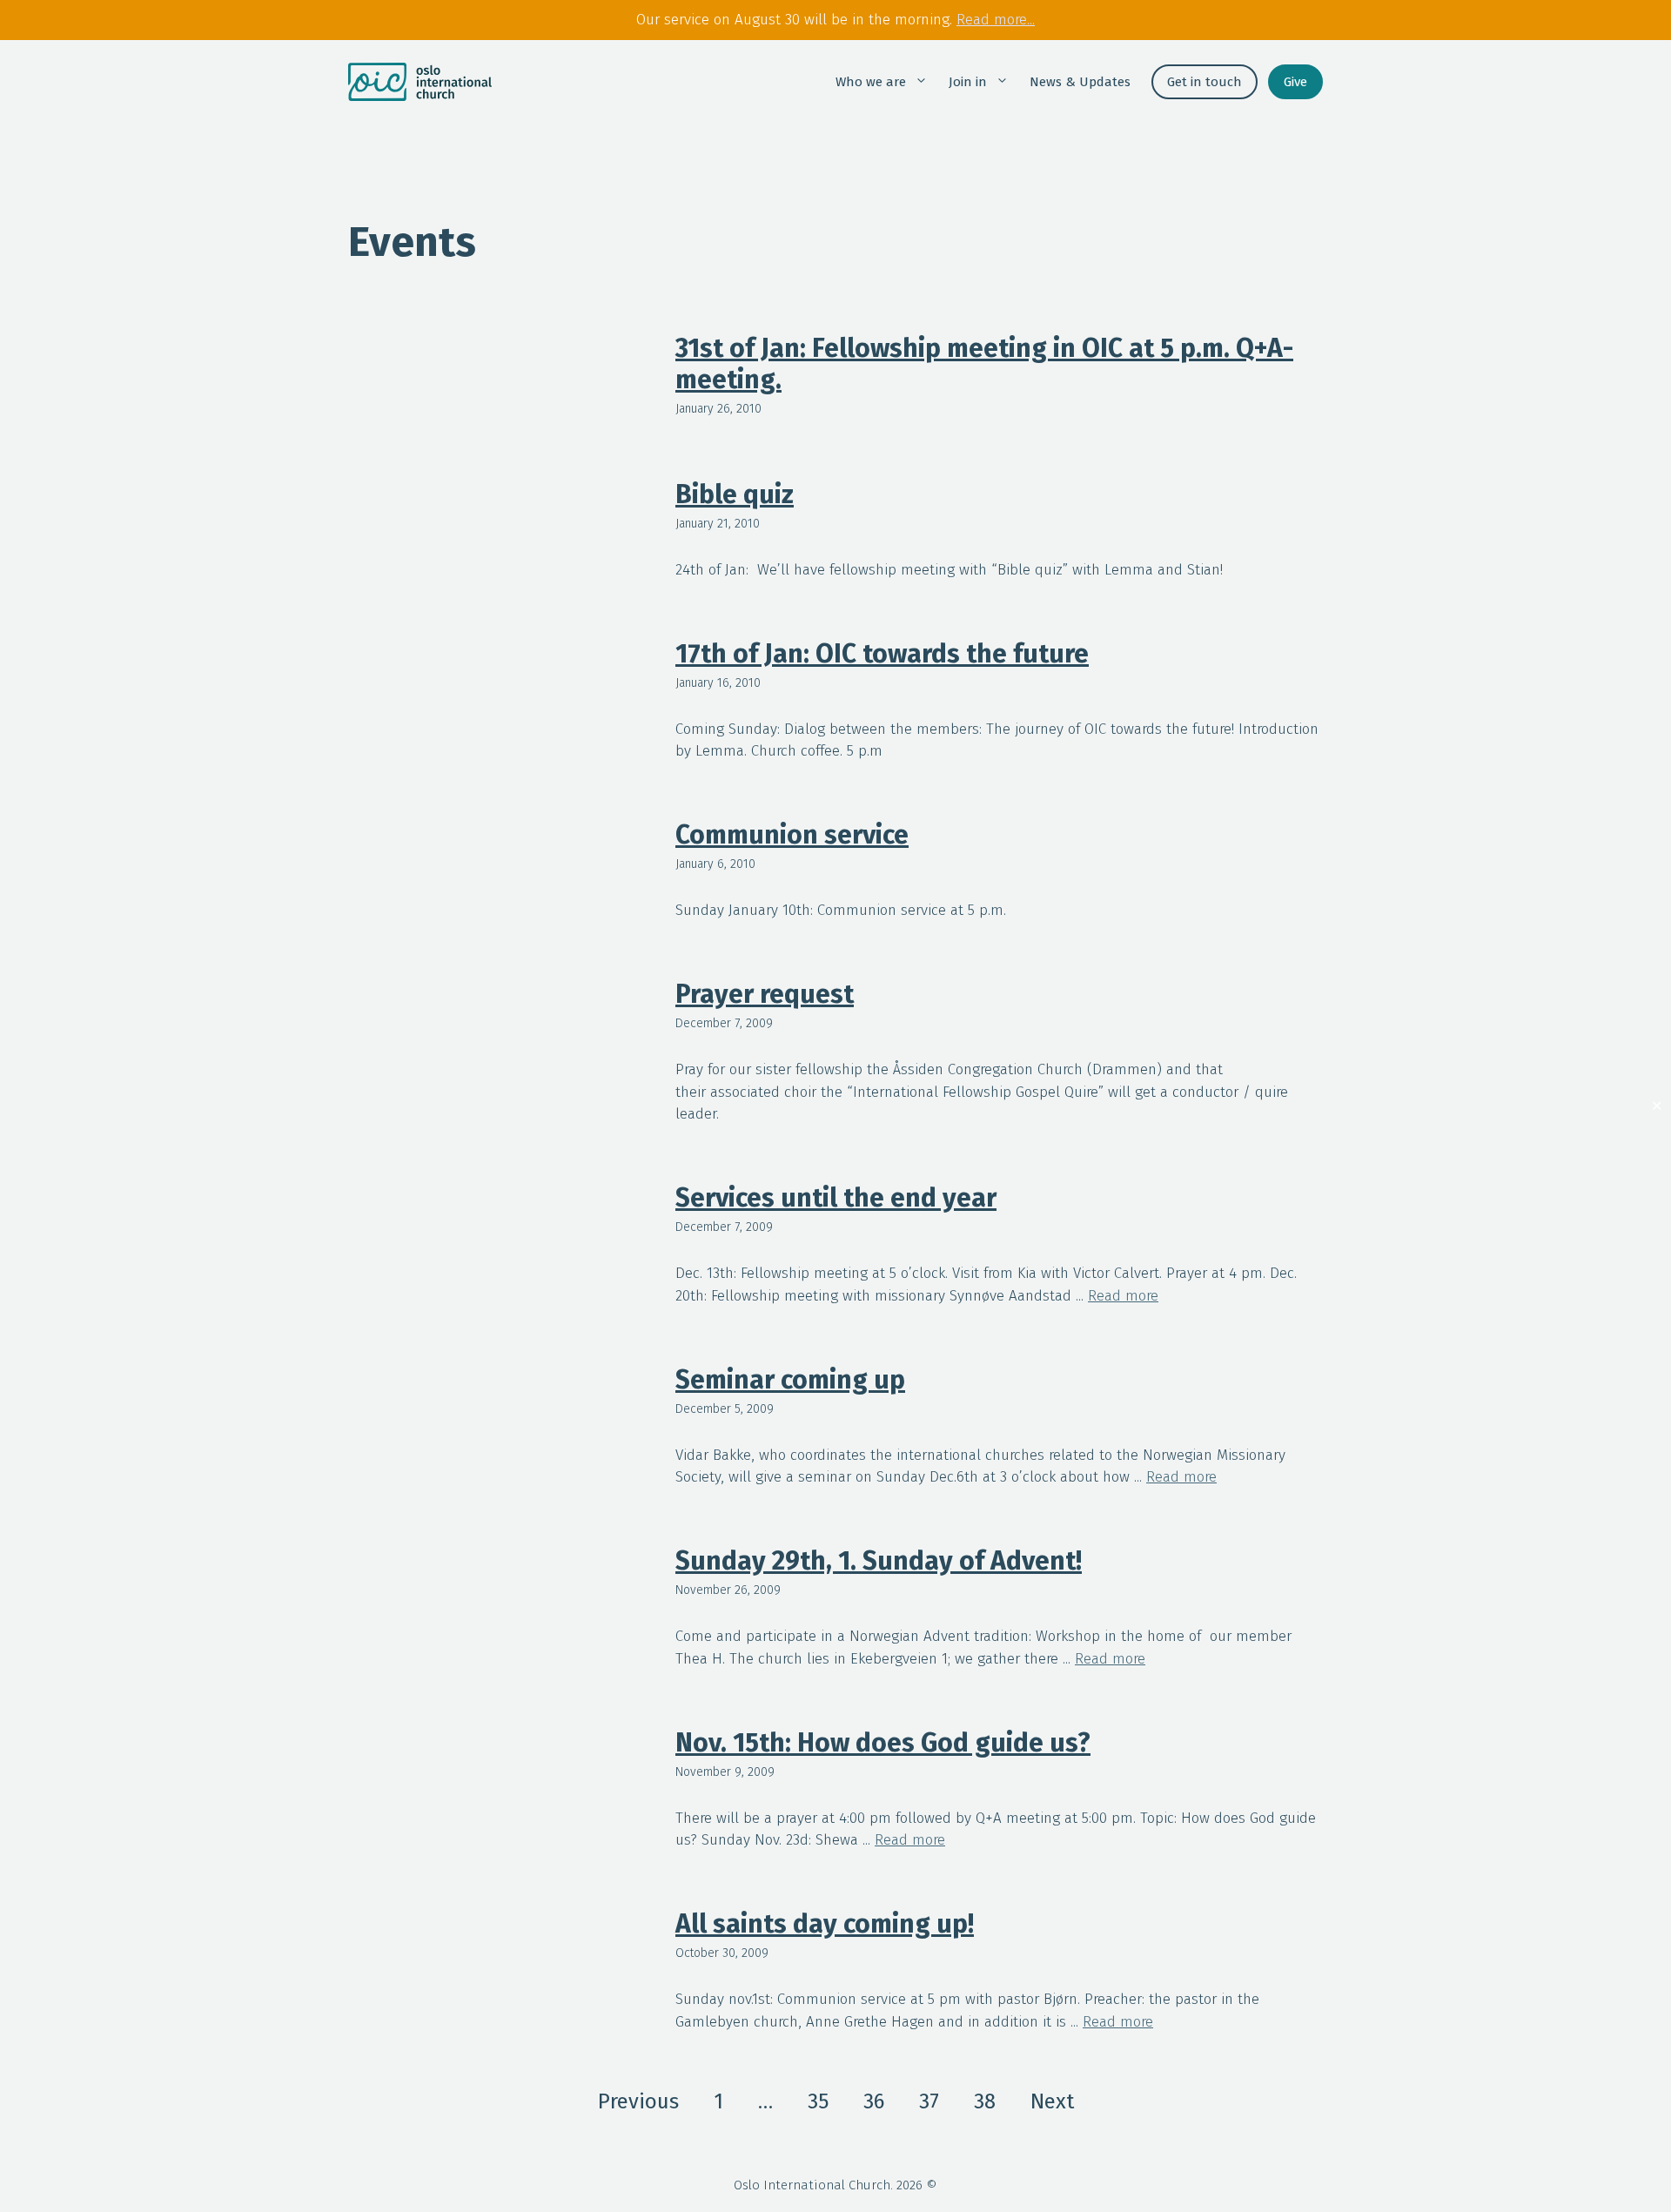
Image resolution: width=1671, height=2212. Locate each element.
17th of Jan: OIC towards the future (882, 654)
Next (1052, 2101)
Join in (968, 82)
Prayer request (765, 994)
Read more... (996, 20)
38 (985, 2101)
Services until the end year (836, 1198)
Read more (1123, 1296)
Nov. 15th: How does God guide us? (883, 1743)
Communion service (792, 835)
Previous (638, 2101)
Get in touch (1205, 82)
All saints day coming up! (825, 1924)
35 (818, 2101)
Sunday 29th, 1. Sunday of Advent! (879, 1561)
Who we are (871, 82)
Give (1295, 82)
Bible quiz (735, 494)
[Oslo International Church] (420, 82)
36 (874, 2101)
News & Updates (1080, 82)
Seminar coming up (790, 1380)
